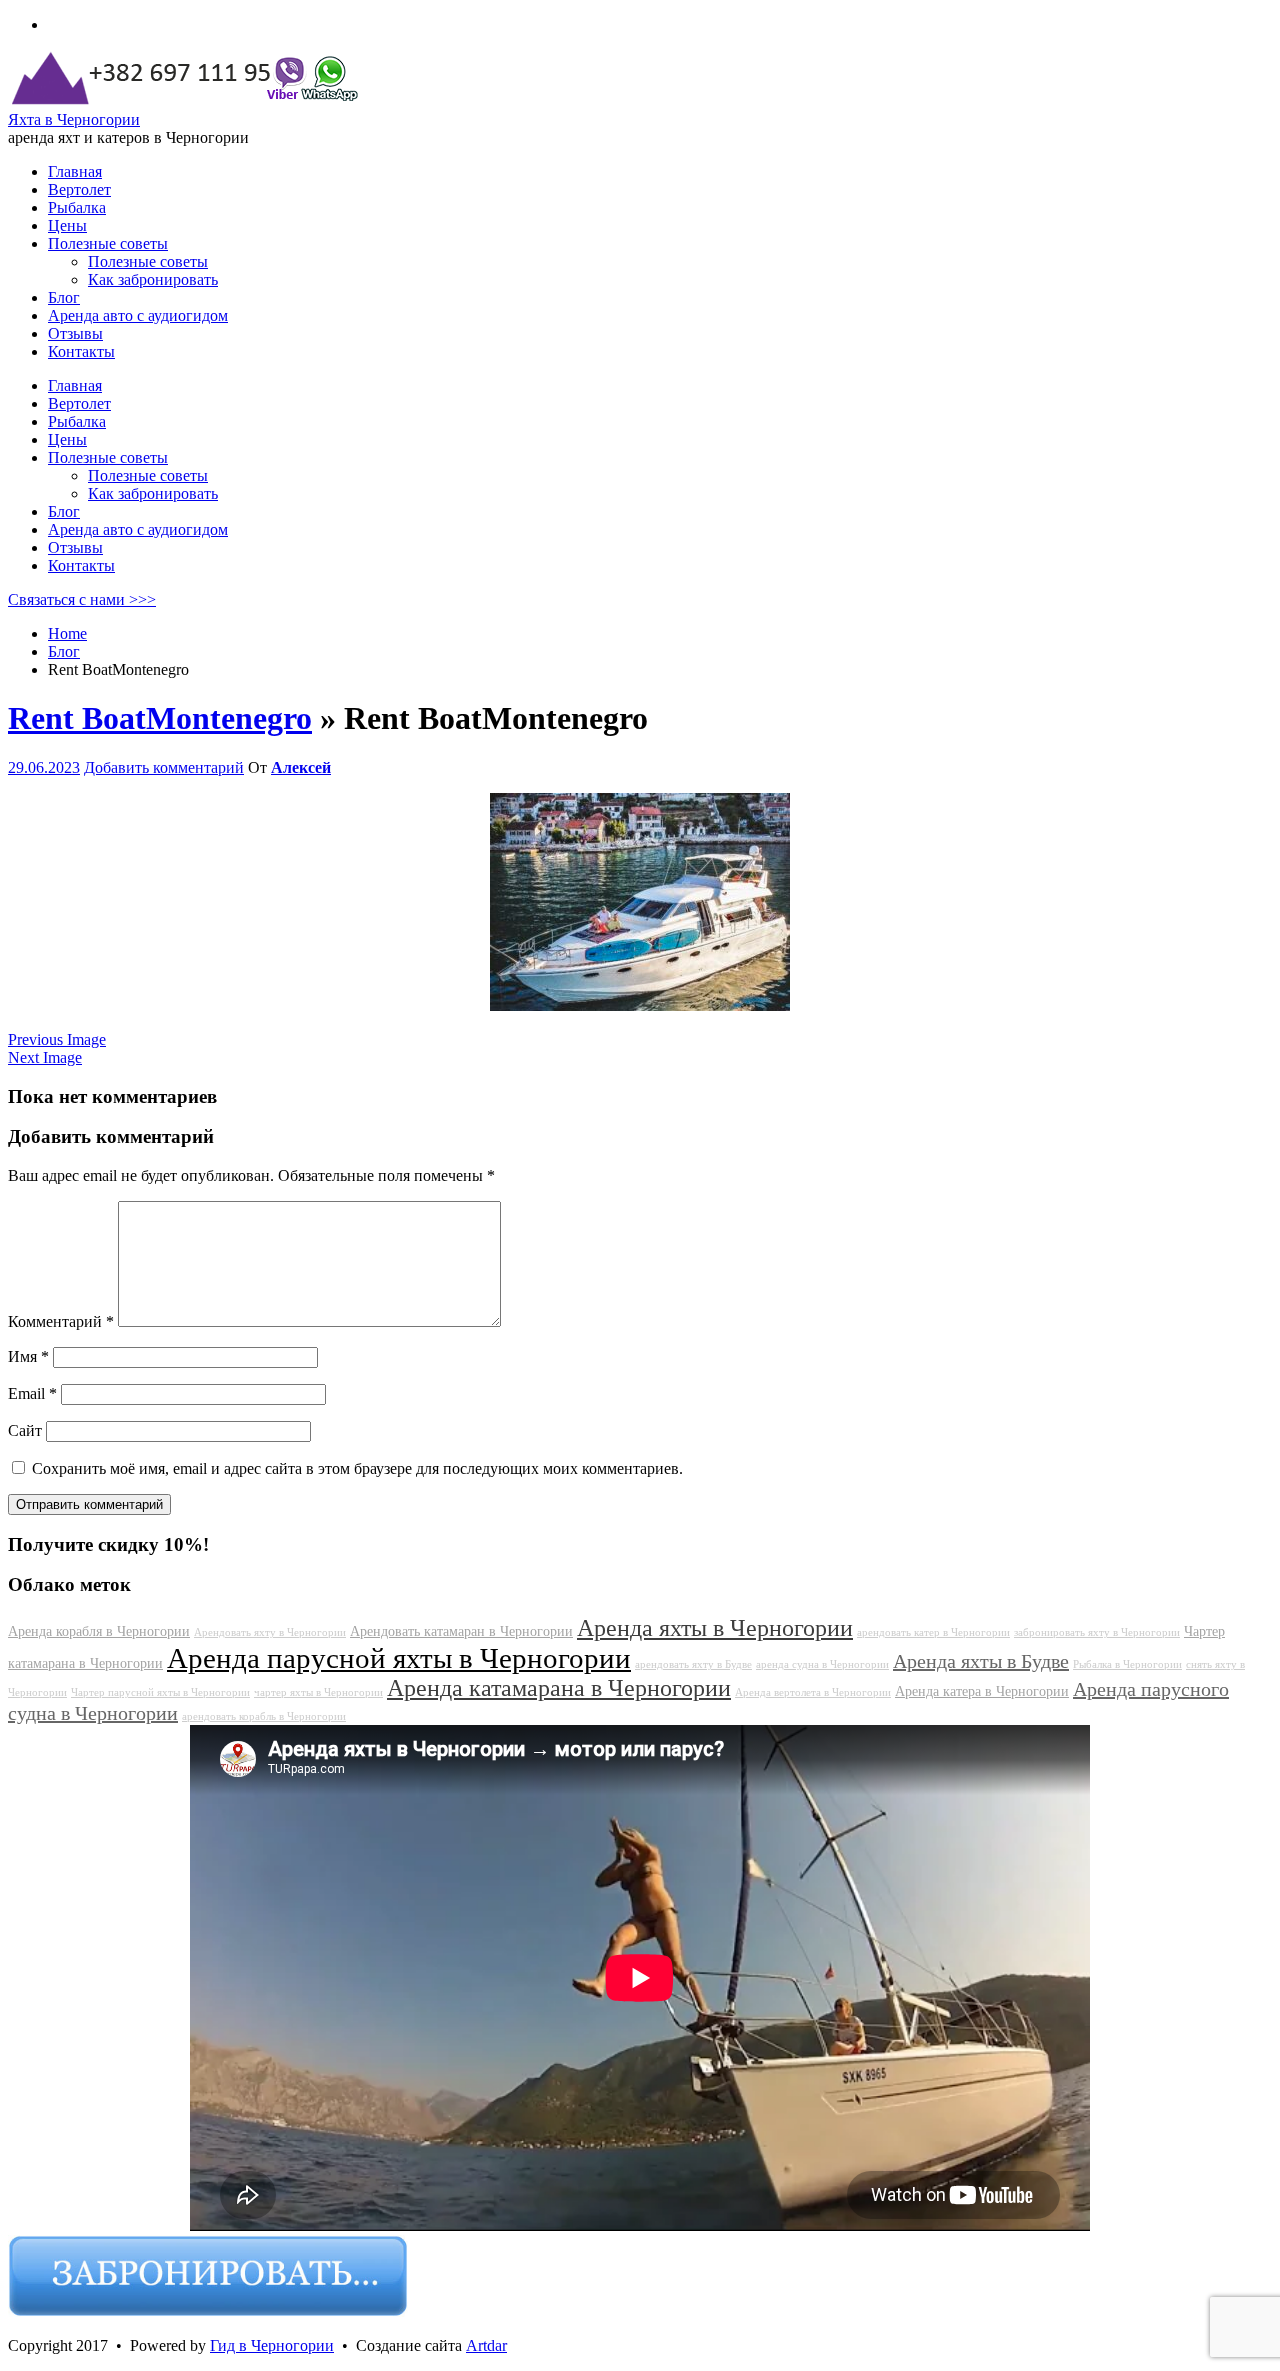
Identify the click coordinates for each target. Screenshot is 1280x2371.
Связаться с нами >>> (82, 599)
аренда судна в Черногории (822, 1664)
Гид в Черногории (272, 2345)
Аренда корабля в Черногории (99, 1631)
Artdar (486, 2345)
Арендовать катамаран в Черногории (461, 1631)
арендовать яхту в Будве (693, 1664)
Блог (64, 511)
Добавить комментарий (164, 767)
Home (67, 633)
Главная (75, 385)
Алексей (301, 767)
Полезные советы (108, 457)
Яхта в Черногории (74, 119)
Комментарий (61, 1321)
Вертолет (79, 403)
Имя (28, 1356)
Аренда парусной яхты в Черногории (399, 1658)
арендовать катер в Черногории (933, 1632)
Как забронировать (153, 493)
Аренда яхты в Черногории (715, 1628)
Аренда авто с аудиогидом (138, 529)
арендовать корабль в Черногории (264, 1716)
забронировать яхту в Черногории (1097, 1632)
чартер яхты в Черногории (318, 1692)
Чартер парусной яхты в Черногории (160, 1692)
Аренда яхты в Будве (981, 1661)
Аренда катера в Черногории (982, 1691)
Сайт (25, 1430)
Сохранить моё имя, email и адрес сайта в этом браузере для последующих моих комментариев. (357, 1468)
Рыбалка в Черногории (1127, 1664)
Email (32, 1393)
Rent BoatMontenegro (160, 718)
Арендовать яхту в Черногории (270, 1632)
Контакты (81, 565)
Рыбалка (77, 421)
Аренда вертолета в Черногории (813, 1692)
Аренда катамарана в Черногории (559, 1688)
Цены (67, 439)
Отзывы (75, 547)
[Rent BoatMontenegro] (640, 1005)
